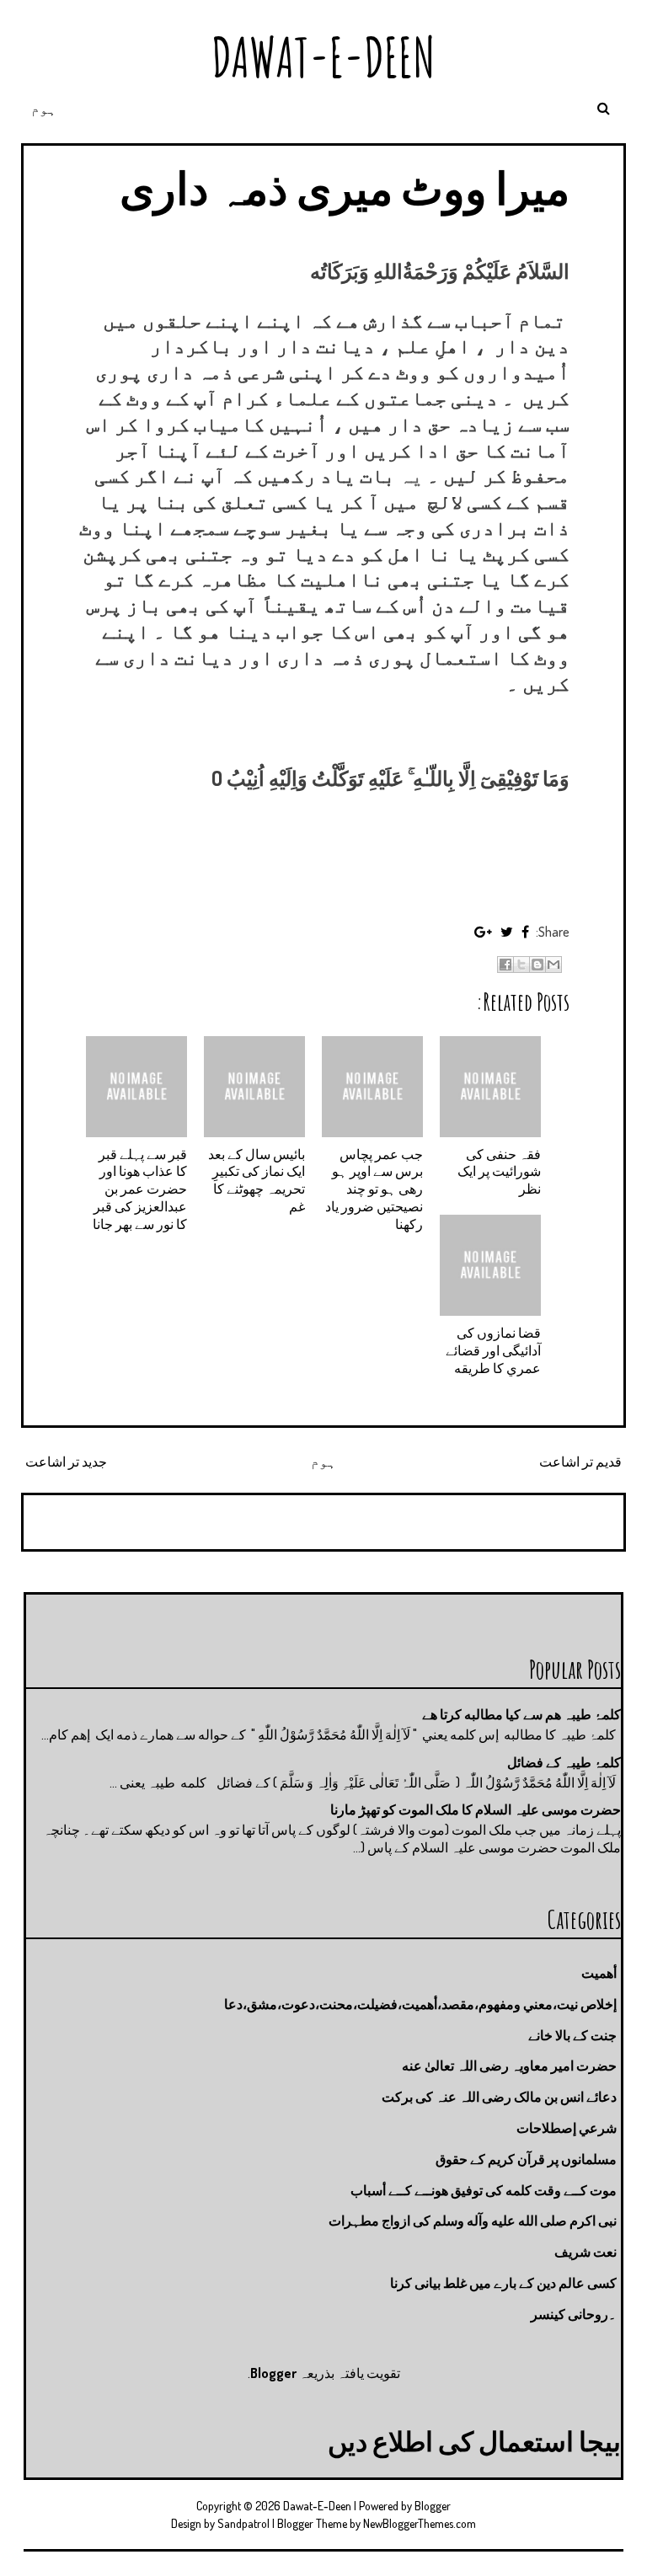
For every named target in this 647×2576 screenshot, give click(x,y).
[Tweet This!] (507, 932)
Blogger (273, 2373)
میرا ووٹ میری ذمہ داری (345, 187)
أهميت (599, 1973)
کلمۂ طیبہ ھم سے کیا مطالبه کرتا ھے (521, 1714)
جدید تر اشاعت (66, 1462)
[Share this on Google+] (483, 932)
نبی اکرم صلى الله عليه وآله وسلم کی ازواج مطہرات (473, 2221)
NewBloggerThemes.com (420, 2523)
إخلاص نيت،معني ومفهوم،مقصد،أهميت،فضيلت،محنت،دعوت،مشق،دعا (420, 2004)
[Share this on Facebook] (525, 932)
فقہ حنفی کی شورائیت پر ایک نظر (499, 1172)
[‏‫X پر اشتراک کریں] (521, 965)
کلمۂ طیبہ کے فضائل (564, 1762)
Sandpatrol (243, 2523)
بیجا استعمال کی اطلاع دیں (474, 2441)
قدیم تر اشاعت (580, 1462)
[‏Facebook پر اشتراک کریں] (505, 965)
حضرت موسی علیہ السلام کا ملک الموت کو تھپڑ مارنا (476, 1809)
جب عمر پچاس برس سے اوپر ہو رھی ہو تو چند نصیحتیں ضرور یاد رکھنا (374, 1189)
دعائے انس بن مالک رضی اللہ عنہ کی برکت (499, 2097)
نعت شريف (586, 2252)
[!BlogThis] (537, 965)
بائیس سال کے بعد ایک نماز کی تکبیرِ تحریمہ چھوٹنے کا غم (257, 1180)
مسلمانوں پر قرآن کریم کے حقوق (526, 2159)
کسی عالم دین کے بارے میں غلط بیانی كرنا (503, 2283)
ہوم (44, 109)
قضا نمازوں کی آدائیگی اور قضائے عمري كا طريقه (493, 1350)
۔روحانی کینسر (574, 2314)
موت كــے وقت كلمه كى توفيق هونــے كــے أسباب (484, 2190)
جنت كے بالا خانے (572, 2035)
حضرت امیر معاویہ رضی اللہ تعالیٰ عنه (509, 2066)
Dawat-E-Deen (323, 57)
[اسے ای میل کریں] (553, 965)
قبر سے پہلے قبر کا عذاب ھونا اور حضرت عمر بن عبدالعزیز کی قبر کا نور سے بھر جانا (140, 1189)
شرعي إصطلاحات (567, 2128)
